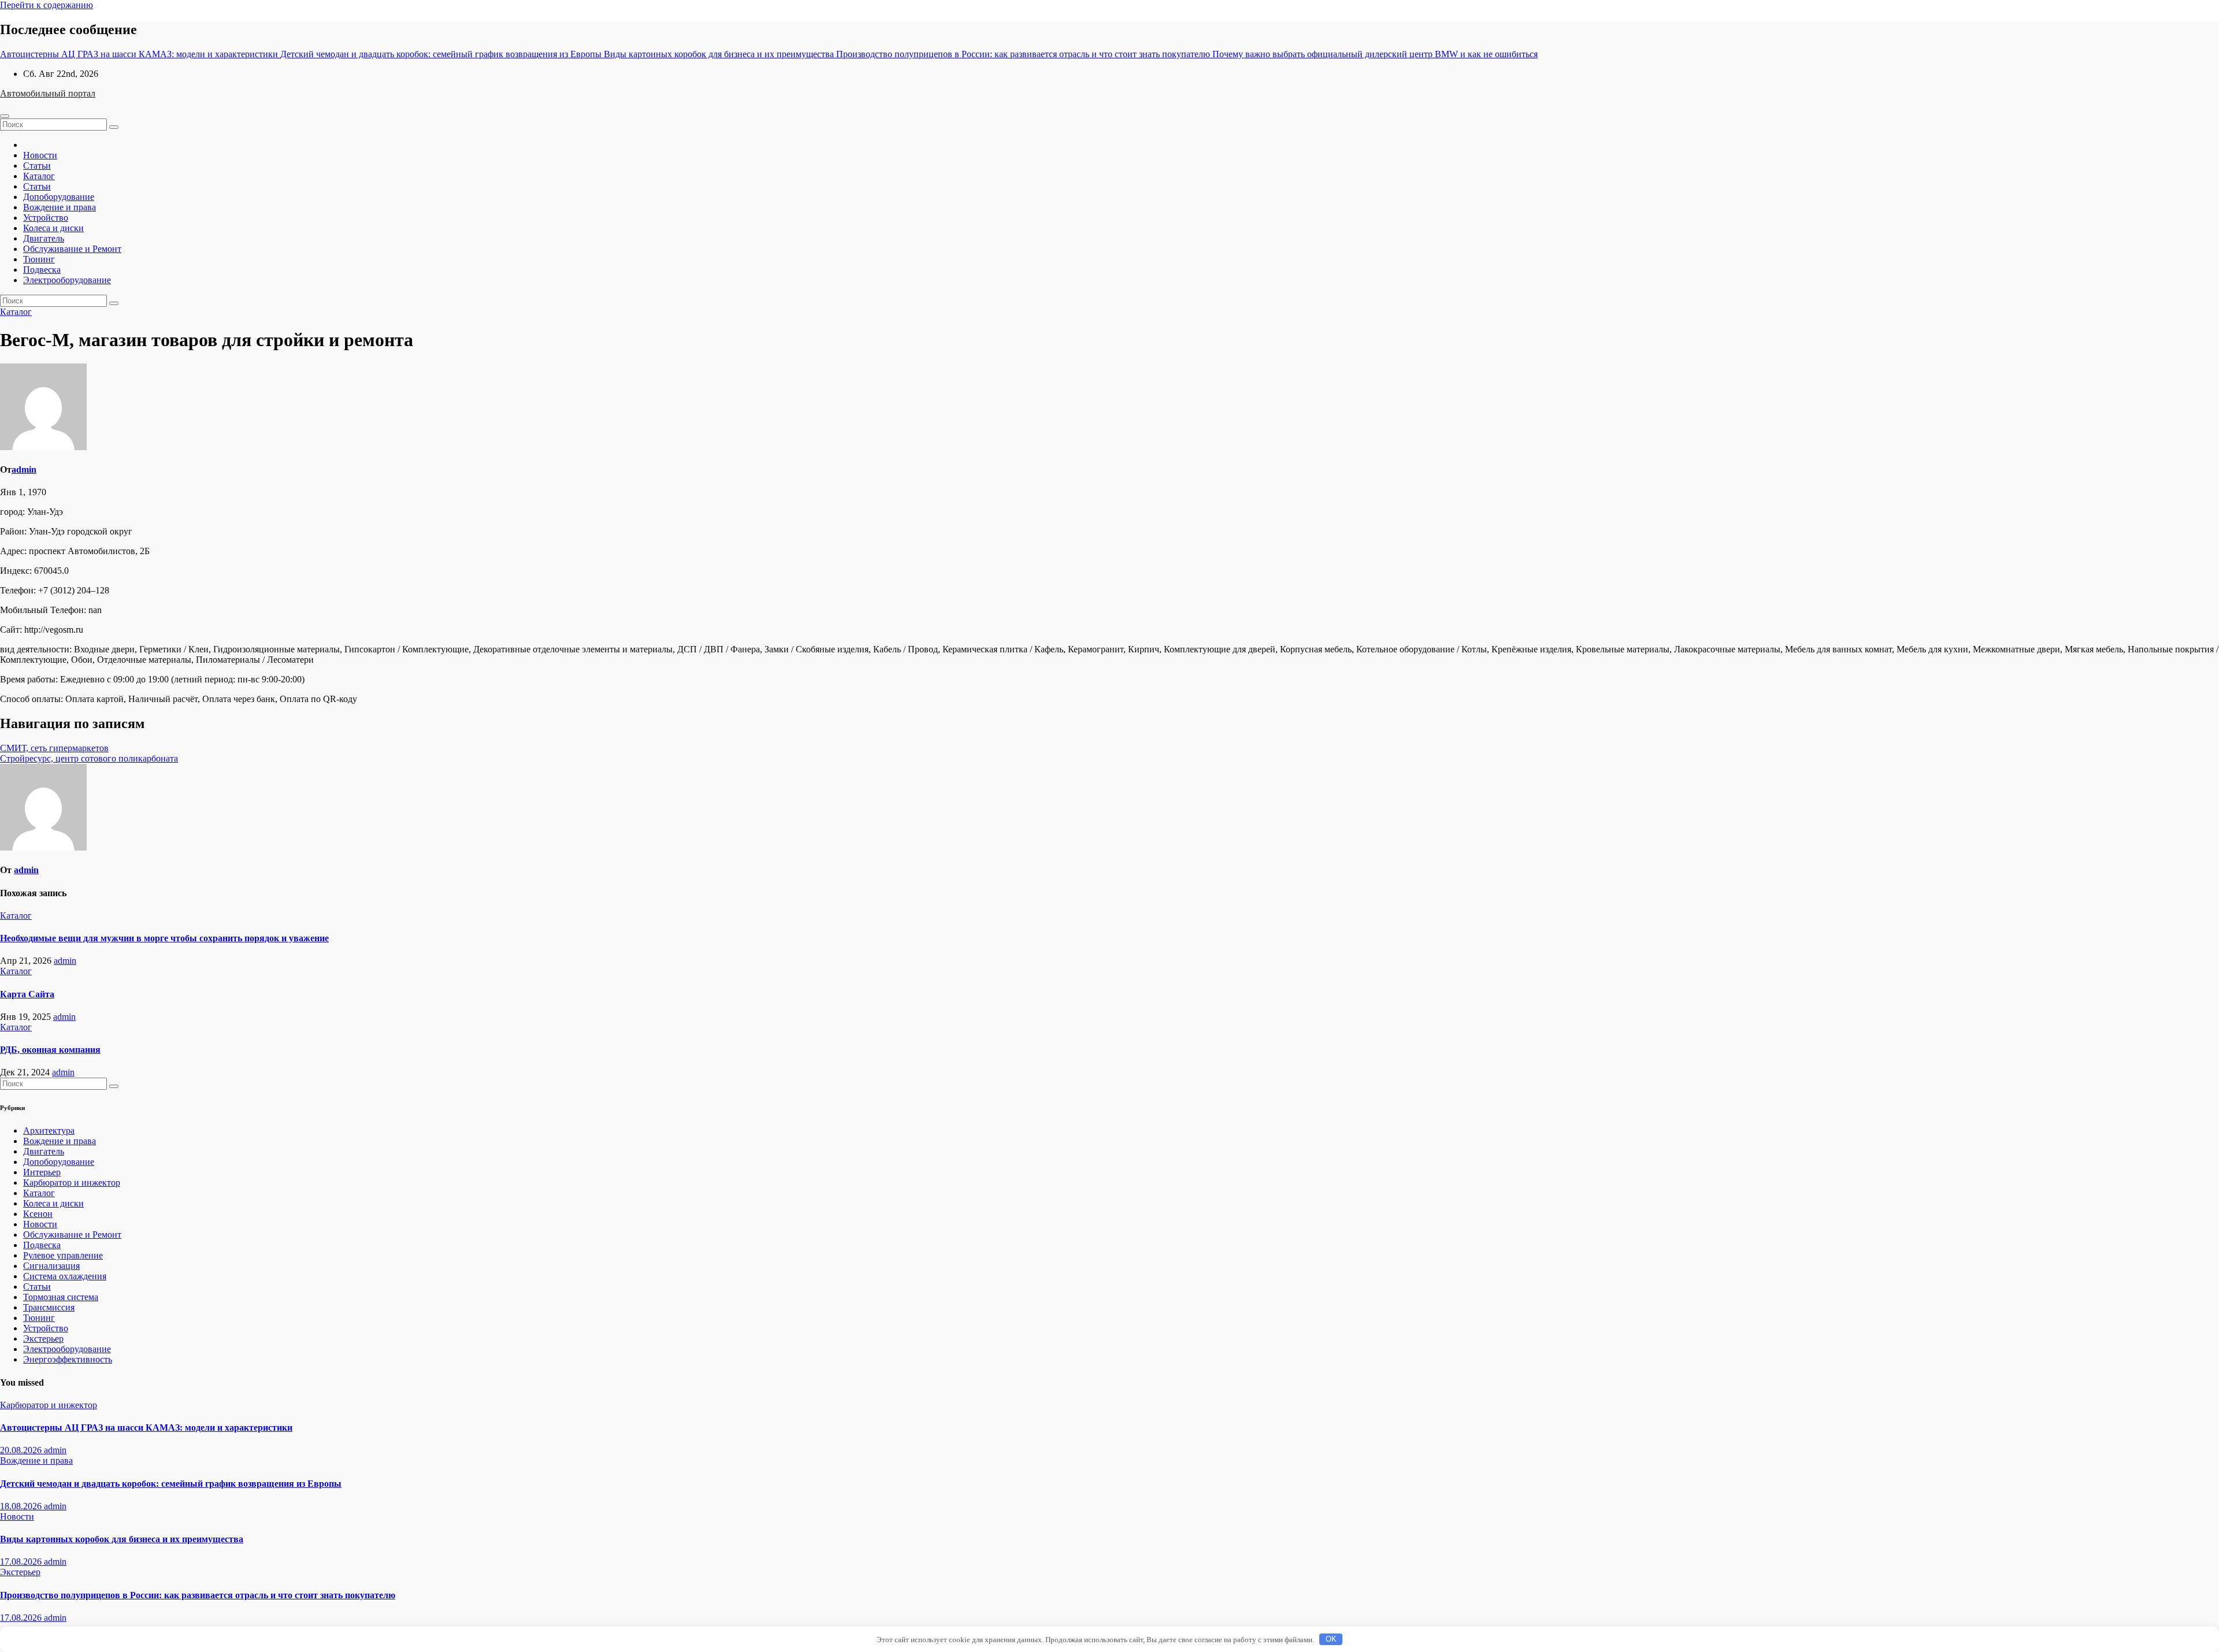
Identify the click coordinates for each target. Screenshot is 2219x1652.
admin (24, 469)
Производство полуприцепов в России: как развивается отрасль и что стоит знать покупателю (198, 1595)
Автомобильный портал (48, 93)
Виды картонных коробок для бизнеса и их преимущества (122, 1539)
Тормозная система (61, 1297)
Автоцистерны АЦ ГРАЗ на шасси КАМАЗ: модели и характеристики (146, 1428)
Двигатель (44, 238)
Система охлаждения (65, 1276)
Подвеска (42, 270)
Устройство (46, 218)
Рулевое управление (63, 1255)
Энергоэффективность (68, 1359)
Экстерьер (43, 1339)
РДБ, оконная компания (50, 1050)
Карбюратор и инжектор (72, 1183)
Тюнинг (39, 259)
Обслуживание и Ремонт (72, 249)
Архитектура (49, 1131)
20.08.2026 (22, 1450)
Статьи (37, 166)
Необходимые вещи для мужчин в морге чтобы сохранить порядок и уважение (164, 938)
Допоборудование (59, 197)
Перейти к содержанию (47, 5)
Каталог (39, 176)
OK (1331, 1639)
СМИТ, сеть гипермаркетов (54, 748)
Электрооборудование (67, 280)
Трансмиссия (49, 1307)
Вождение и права (60, 207)
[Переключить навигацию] (5, 116)
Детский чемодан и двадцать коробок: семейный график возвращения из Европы (171, 1484)
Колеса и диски (53, 228)
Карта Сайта (27, 994)
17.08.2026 (22, 1562)
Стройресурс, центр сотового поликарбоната (89, 758)
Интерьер (42, 1172)
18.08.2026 (22, 1506)
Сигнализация (51, 1266)
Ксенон (38, 1214)
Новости (40, 155)
